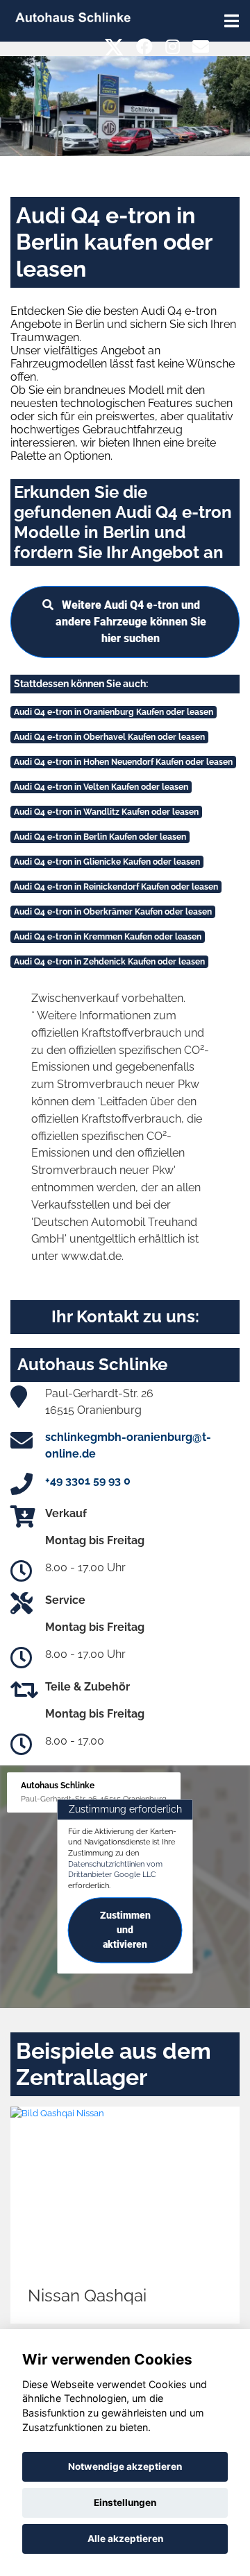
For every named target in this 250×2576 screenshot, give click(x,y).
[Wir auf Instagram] (173, 47)
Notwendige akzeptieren (125, 2466)
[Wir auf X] (114, 47)
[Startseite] (73, 16)
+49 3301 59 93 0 (88, 1481)
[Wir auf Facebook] (144, 47)
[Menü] (232, 21)
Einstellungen (125, 2502)
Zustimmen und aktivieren (125, 1930)
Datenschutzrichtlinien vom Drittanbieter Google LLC (115, 1869)
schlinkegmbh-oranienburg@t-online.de (128, 1445)
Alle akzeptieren (125, 2539)
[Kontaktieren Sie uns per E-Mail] (201, 47)
